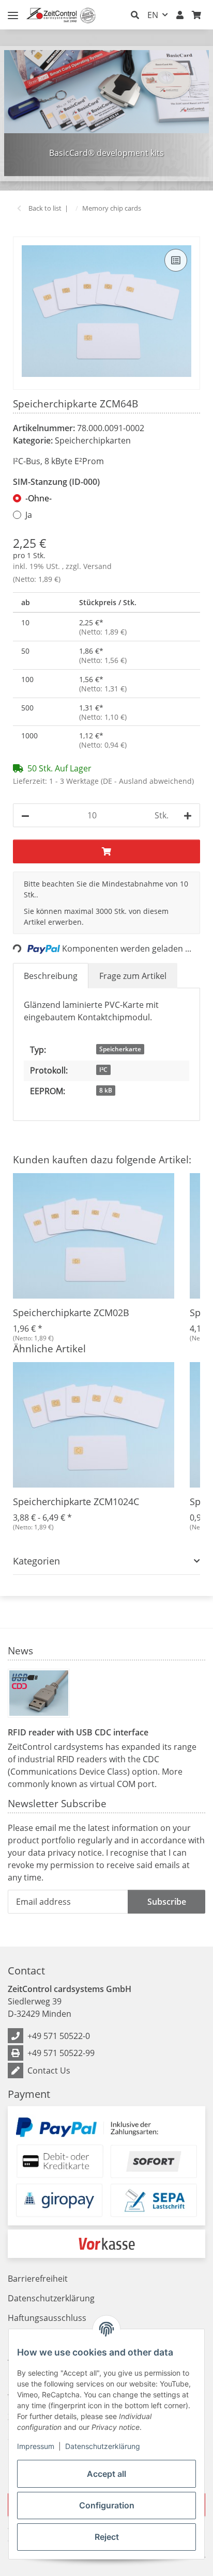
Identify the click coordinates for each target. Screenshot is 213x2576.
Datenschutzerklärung (103, 2446)
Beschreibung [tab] (51, 976)
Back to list (45, 208)
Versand (97, 566)
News (20, 1650)
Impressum (36, 2446)
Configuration (107, 2505)
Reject (107, 2537)
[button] (135, 15)
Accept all (106, 2474)
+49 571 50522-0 (59, 2036)
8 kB (106, 1090)
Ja (29, 515)
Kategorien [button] (36, 1561)
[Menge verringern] (25, 815)
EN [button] (153, 15)
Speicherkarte (120, 1049)
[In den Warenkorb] (21, 231)
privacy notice (75, 1853)
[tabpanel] (106, 113)
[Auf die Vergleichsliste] (176, 260)
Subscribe (167, 1902)
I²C (103, 1070)
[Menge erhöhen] (188, 815)
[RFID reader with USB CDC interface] (39, 1693)
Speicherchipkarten (93, 440)
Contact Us (49, 2071)
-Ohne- (39, 498)
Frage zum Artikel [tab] (133, 976)
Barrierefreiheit (38, 2279)
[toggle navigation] (13, 11)
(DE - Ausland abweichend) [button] (147, 781)
